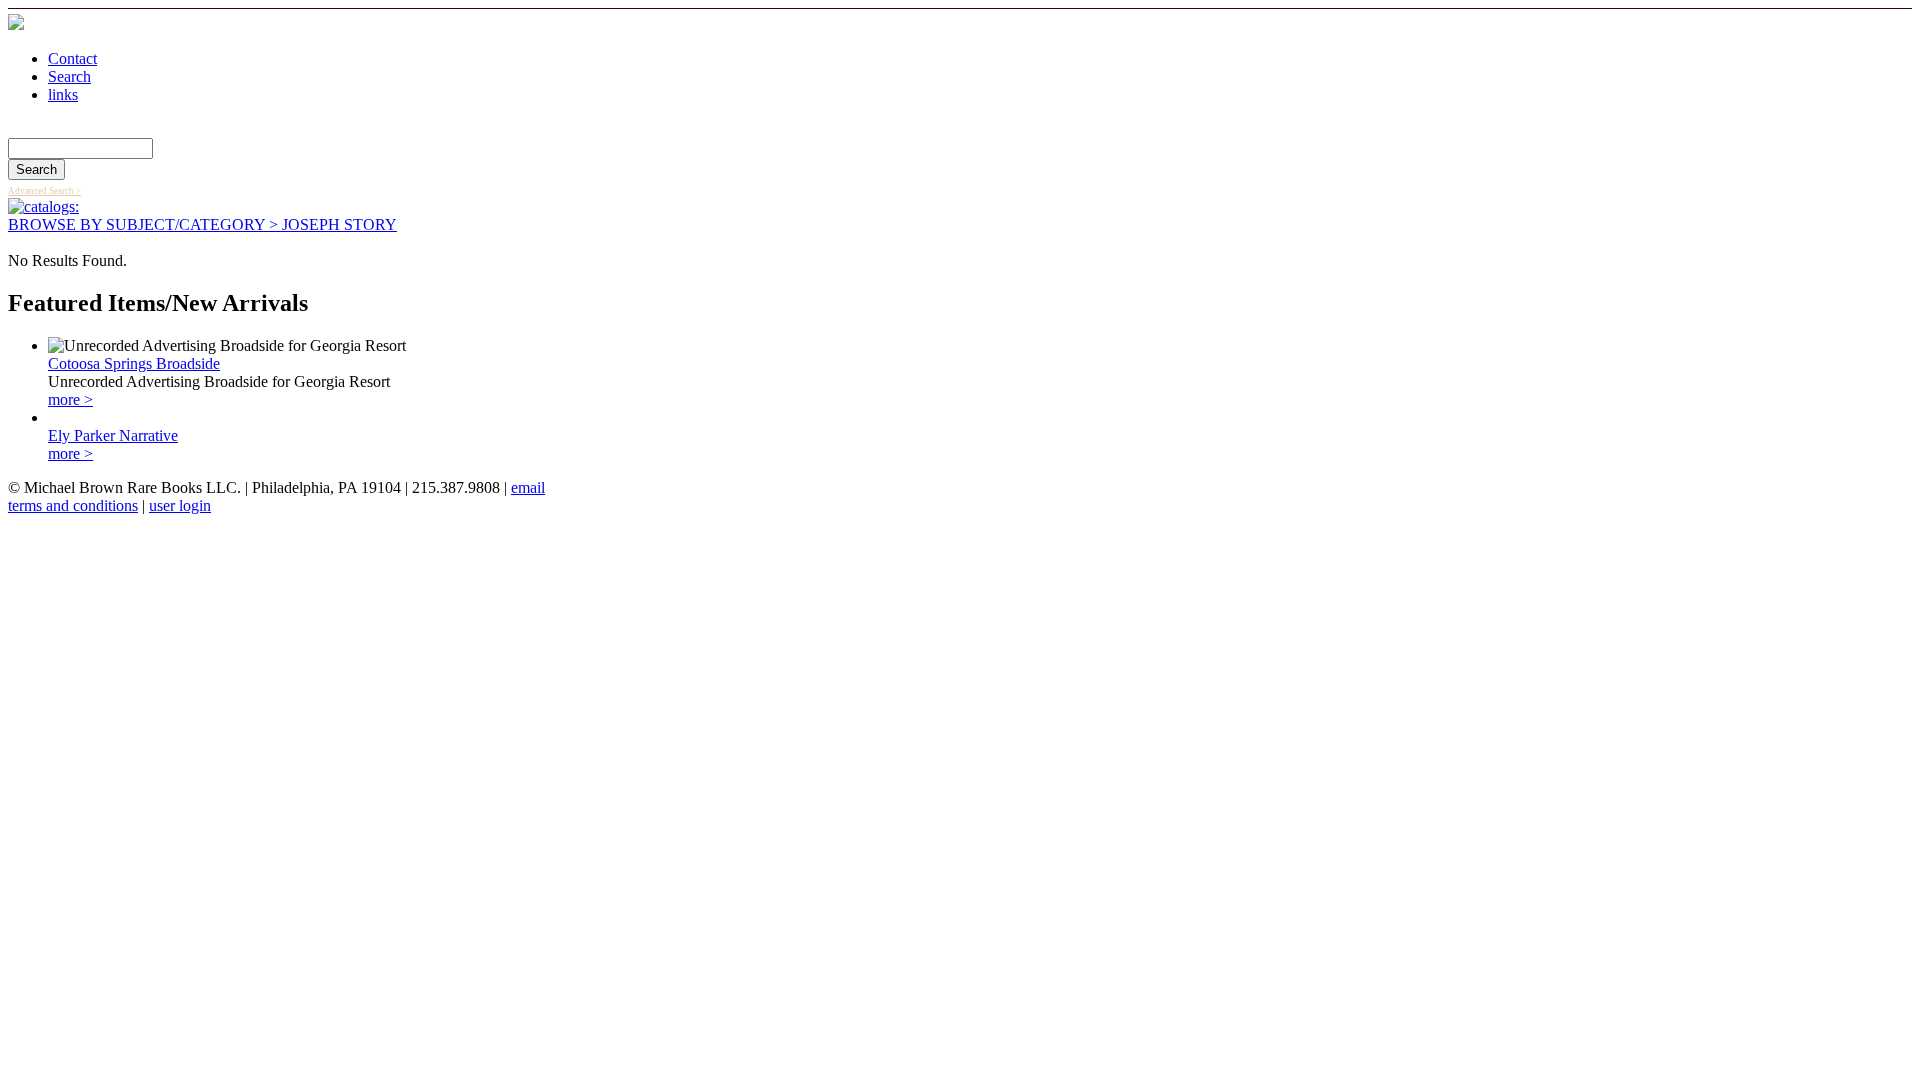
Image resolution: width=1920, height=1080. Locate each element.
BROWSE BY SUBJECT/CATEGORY (136, 224)
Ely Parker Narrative (113, 435)
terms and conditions (73, 505)
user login (180, 505)
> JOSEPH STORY (331, 224)
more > (70, 399)
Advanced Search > (44, 191)
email (528, 487)
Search (69, 76)
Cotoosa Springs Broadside (134, 363)
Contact (72, 58)
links (63, 94)
